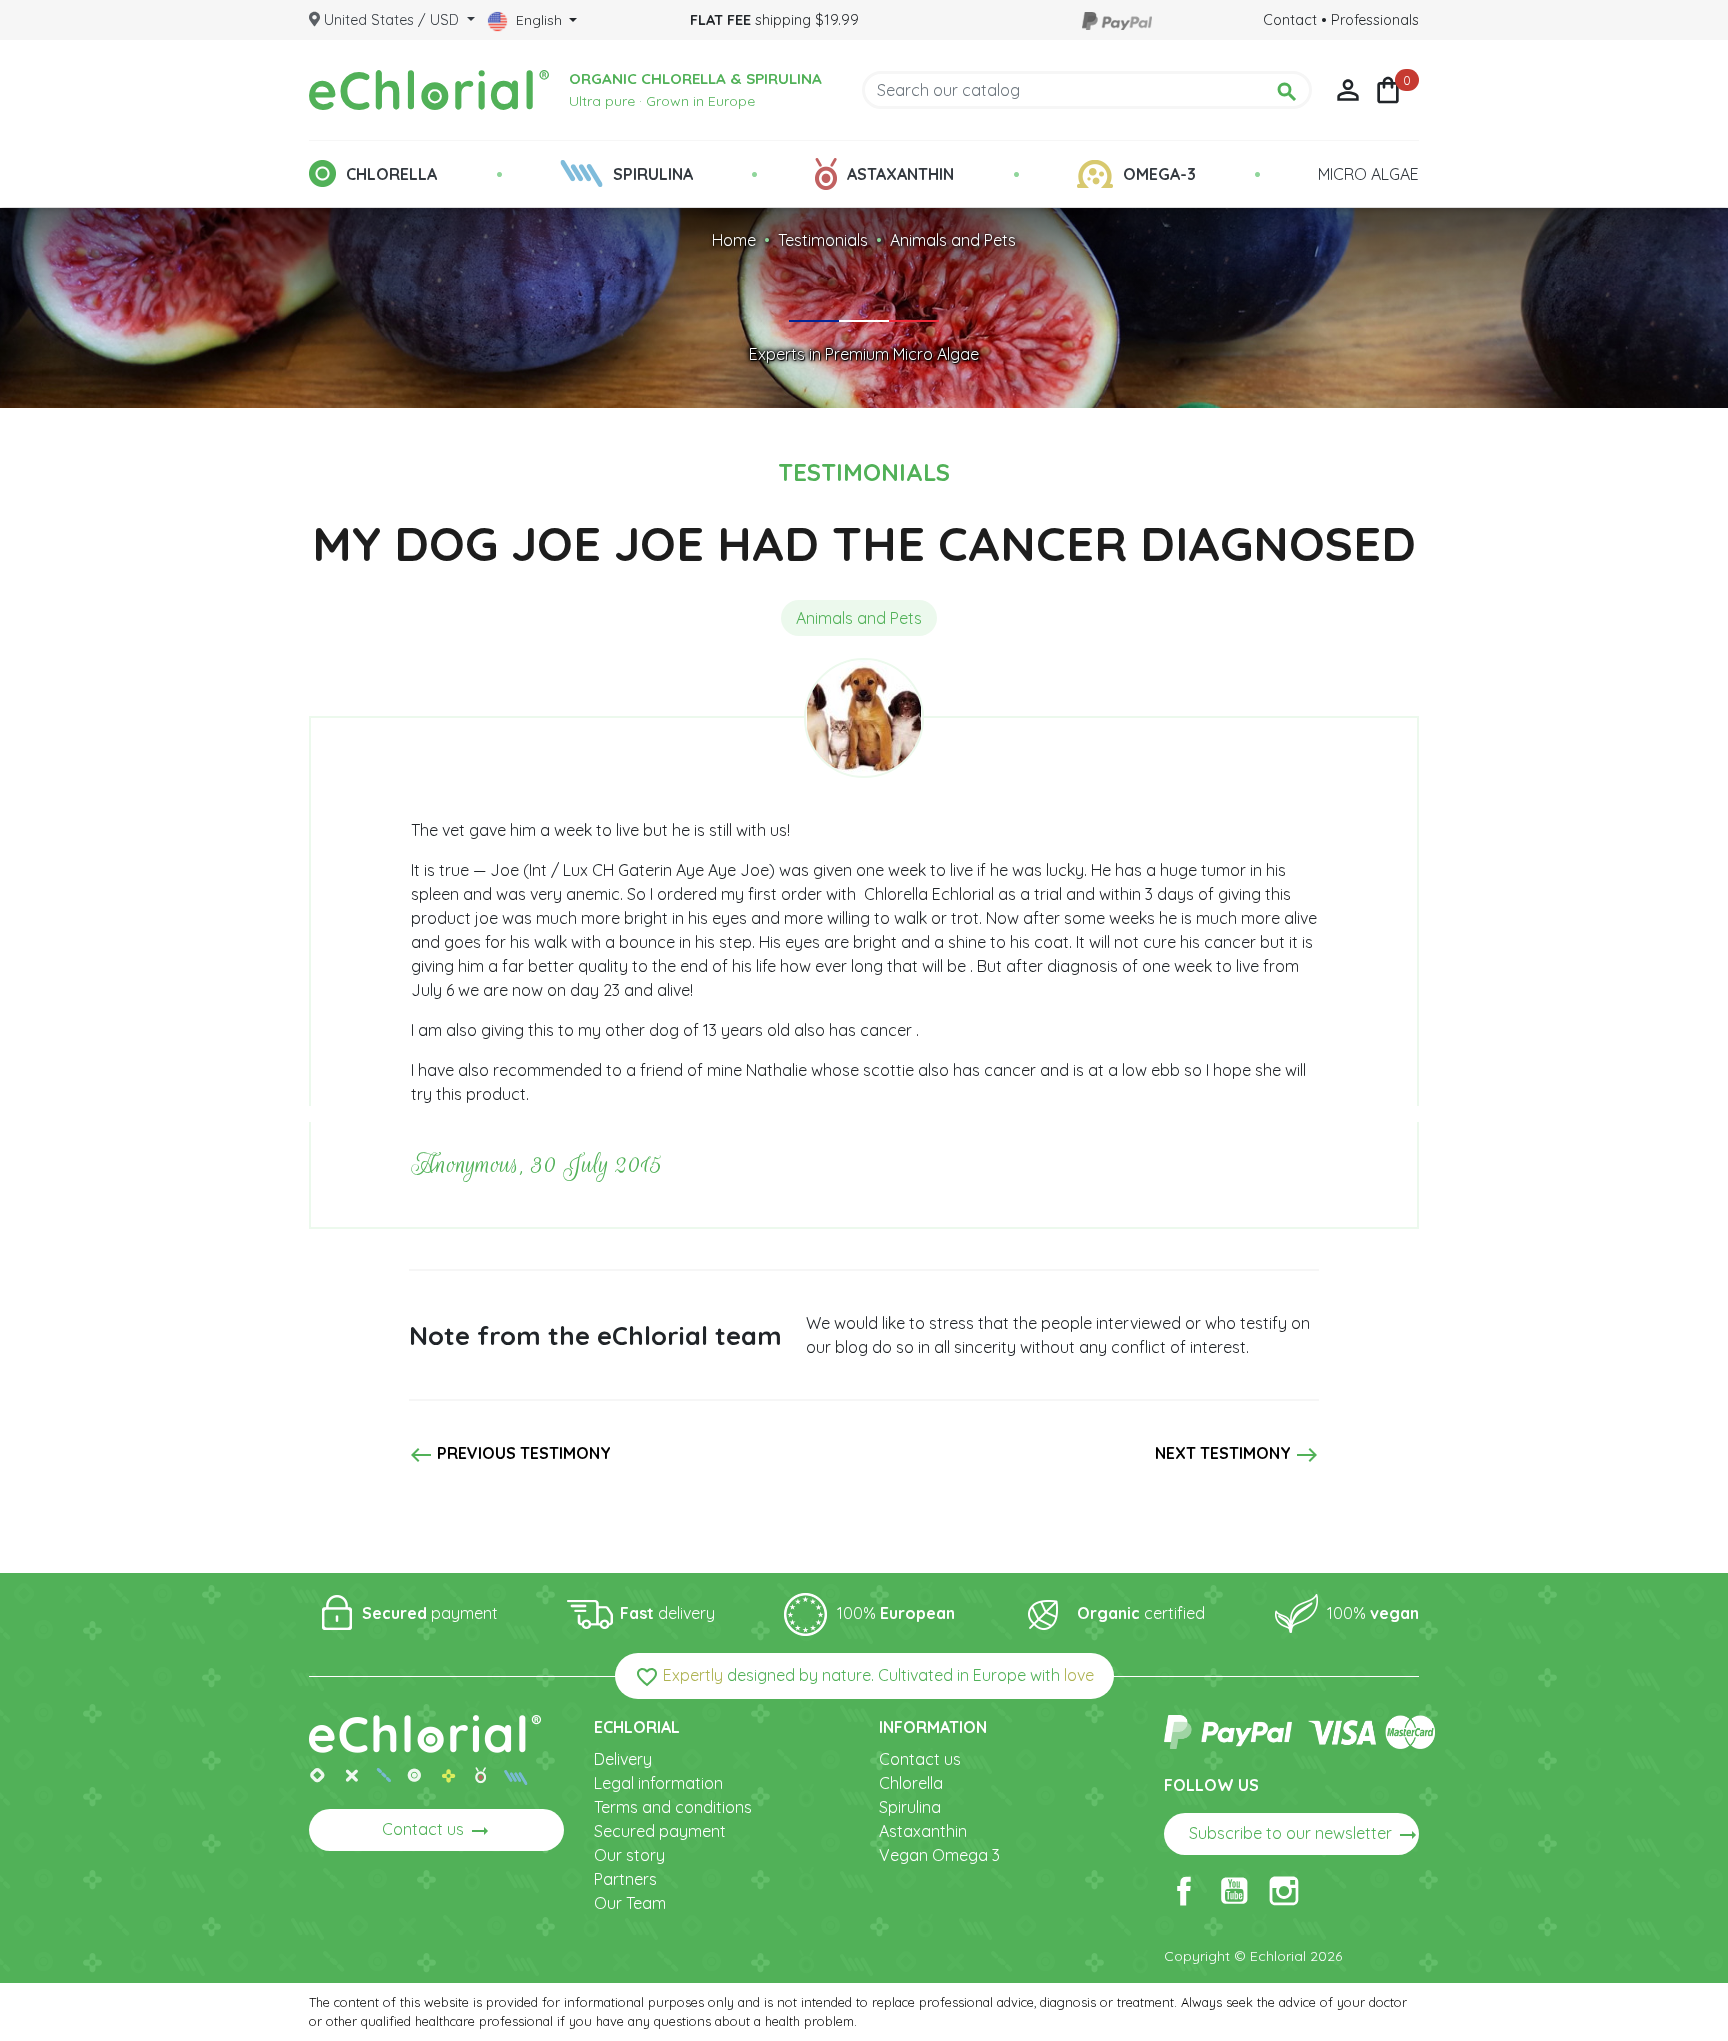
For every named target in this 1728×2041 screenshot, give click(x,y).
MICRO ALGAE (1368, 174)
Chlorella (911, 1783)
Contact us (437, 1831)
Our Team (630, 1903)
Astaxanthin (923, 1831)
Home (734, 240)
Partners (625, 1879)
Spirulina (910, 1807)
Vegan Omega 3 (939, 1855)
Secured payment (660, 1831)
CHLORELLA (391, 174)
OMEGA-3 (1159, 174)
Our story (629, 1855)
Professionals (1375, 20)
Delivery (623, 1759)
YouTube (1234, 1891)
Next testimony (1237, 1455)
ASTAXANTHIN (900, 174)
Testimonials (823, 240)
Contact (1290, 20)
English (539, 20)
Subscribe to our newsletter (1304, 1835)
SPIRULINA (653, 174)
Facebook (1184, 1891)
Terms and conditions (673, 1807)
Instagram (1284, 1891)
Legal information (658, 1783)
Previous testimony (510, 1455)
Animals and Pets (953, 240)
